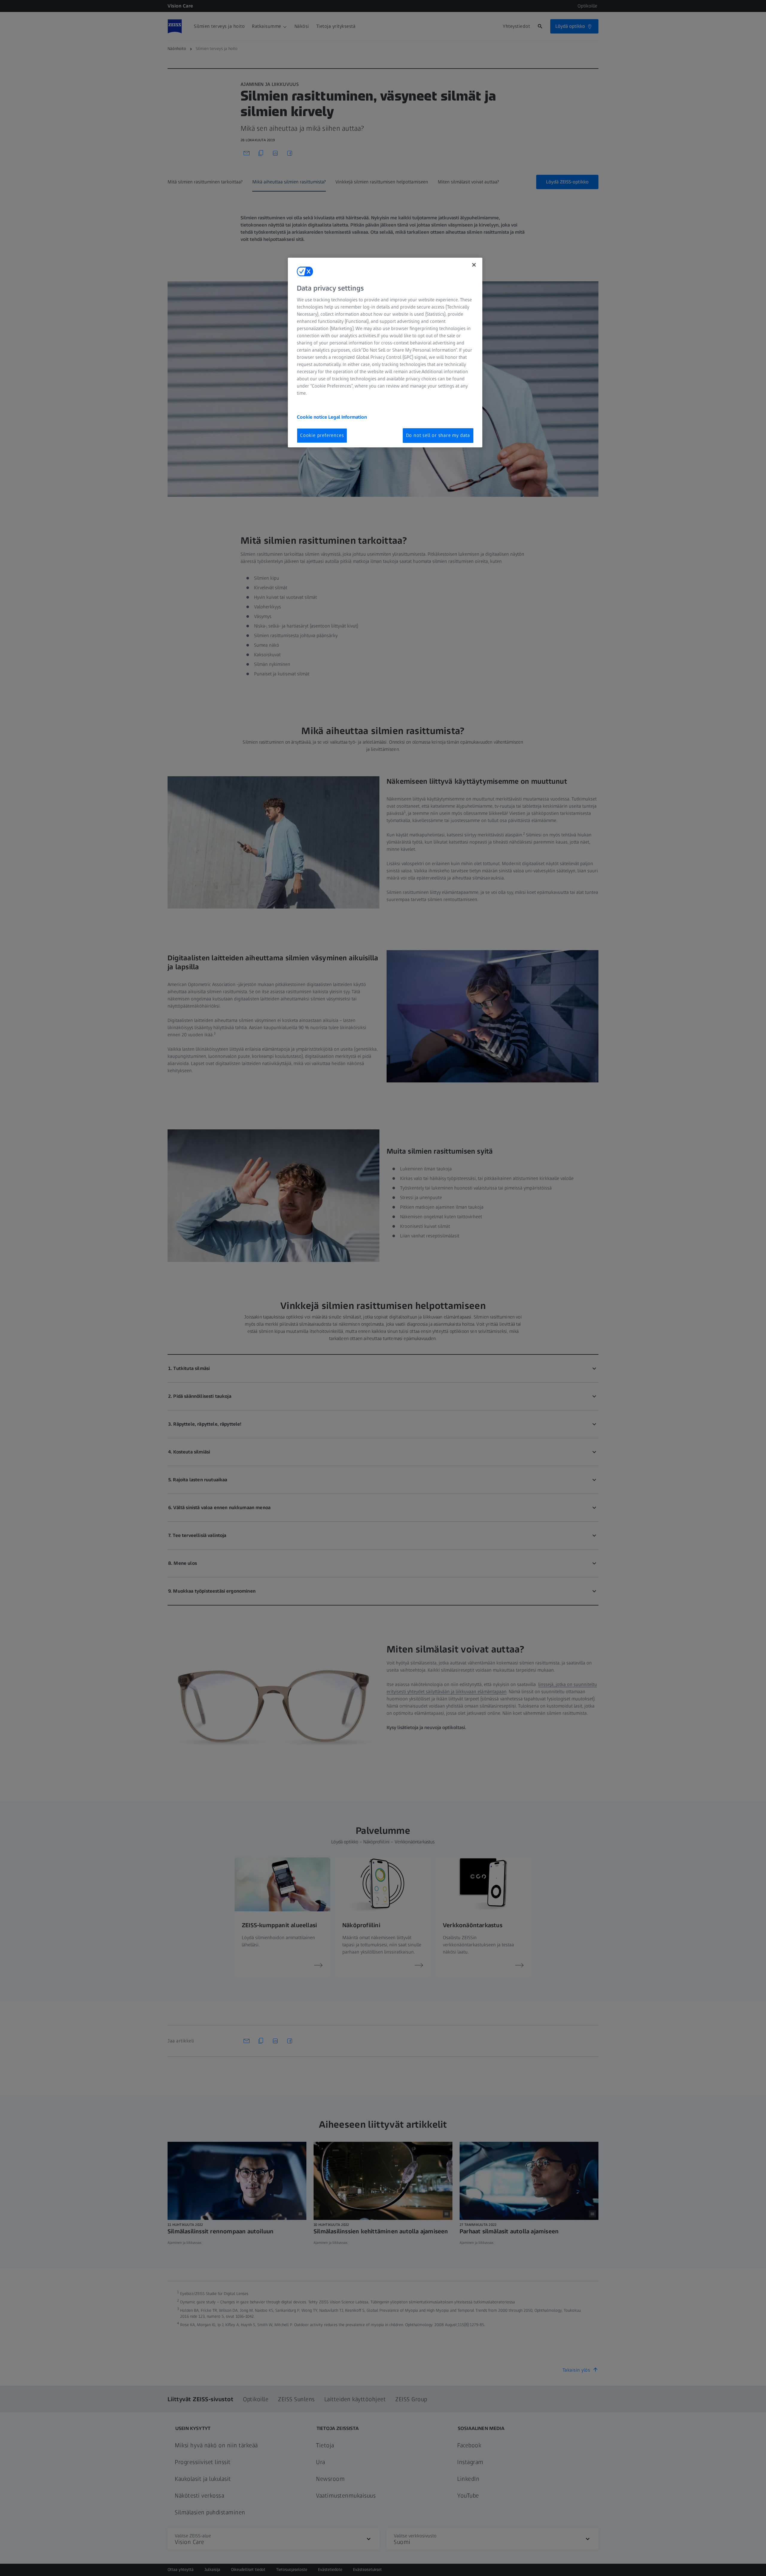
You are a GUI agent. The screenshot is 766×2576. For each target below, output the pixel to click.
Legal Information (348, 417)
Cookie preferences (322, 435)
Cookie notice (313, 417)
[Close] (474, 265)
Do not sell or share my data (438, 435)
